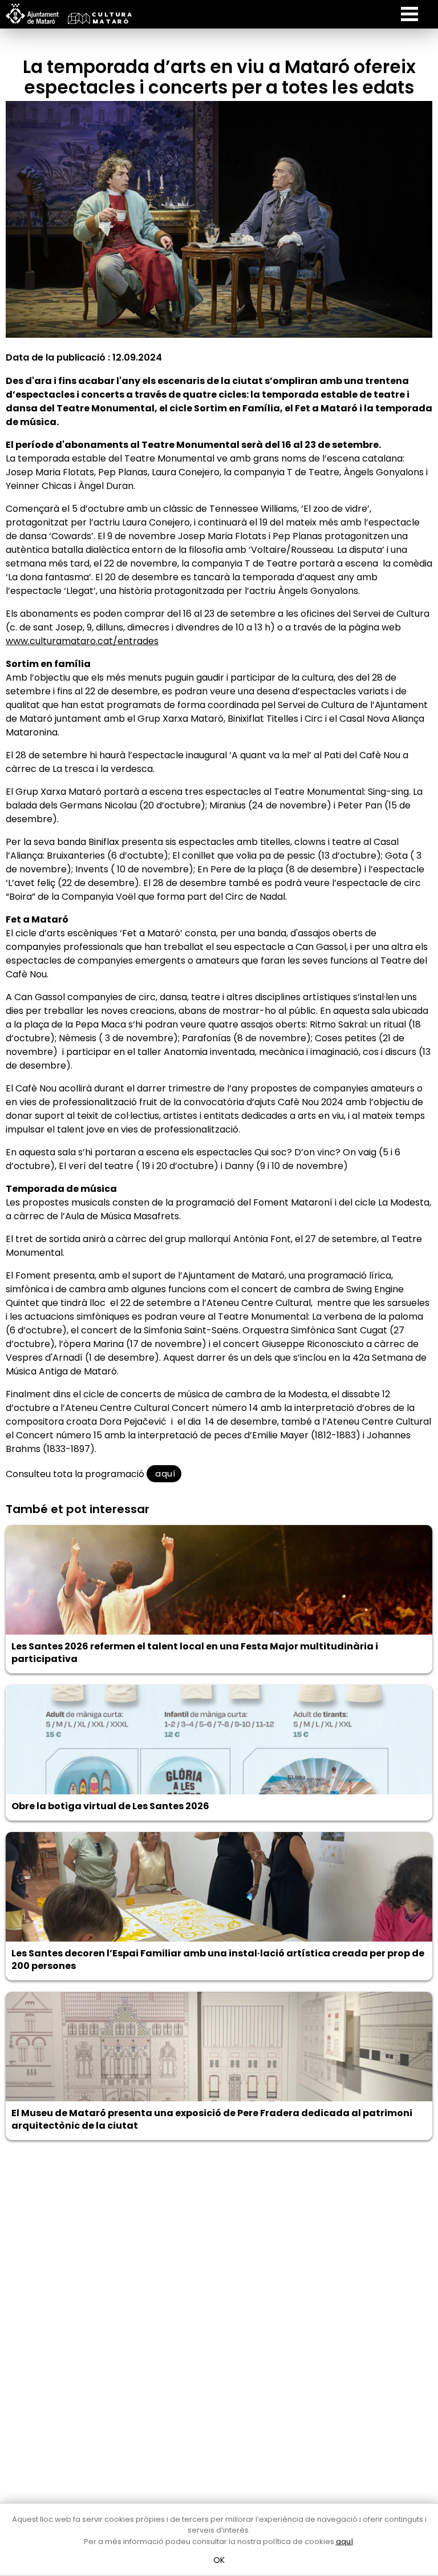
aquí (164, 1473)
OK (219, 2560)
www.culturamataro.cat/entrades (82, 641)
